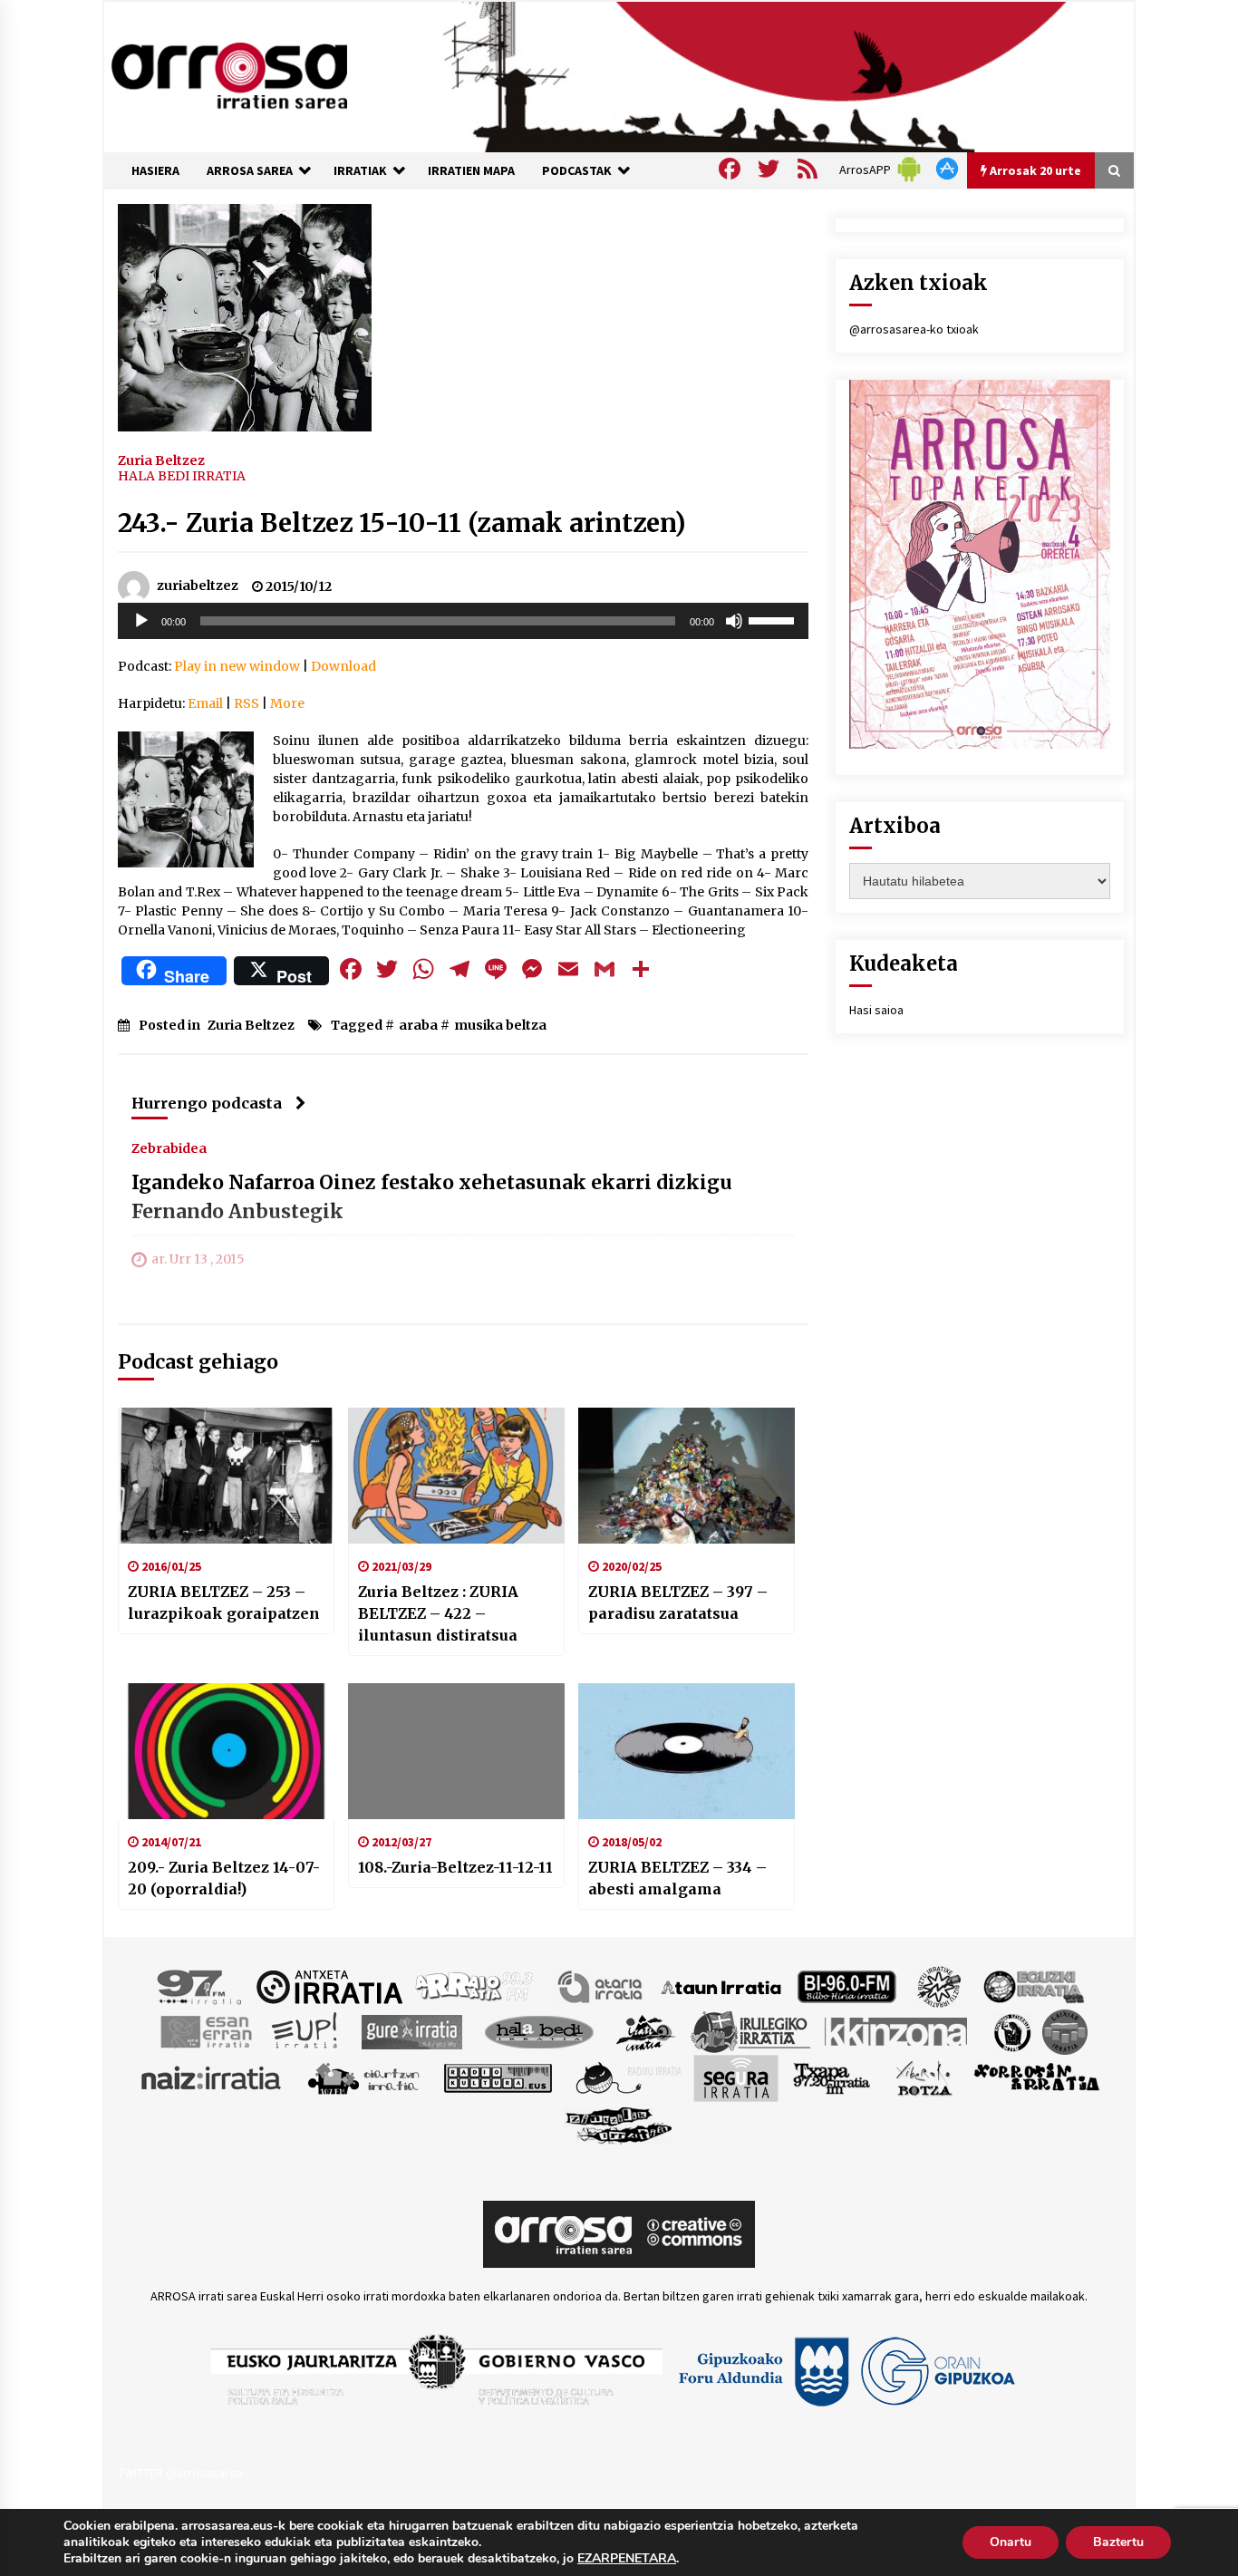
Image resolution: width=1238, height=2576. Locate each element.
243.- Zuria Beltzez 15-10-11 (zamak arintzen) (402, 523)
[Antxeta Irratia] (329, 1986)
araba (418, 1025)
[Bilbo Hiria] (846, 1986)
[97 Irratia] (200, 1986)
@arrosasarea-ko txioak (914, 329)
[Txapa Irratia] (832, 2077)
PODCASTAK (577, 170)
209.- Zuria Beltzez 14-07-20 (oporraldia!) (224, 1878)
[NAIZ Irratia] (212, 2077)
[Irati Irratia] (646, 2031)
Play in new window (237, 666)
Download (343, 666)
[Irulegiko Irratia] (750, 2031)
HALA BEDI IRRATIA (182, 476)
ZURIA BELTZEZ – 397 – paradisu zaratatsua (678, 1603)
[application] (463, 621)
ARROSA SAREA (250, 170)
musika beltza (500, 1025)
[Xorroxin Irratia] (1036, 2077)
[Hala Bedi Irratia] (539, 2031)
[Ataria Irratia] (601, 1986)
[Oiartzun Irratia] (364, 2077)
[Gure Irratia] (411, 2031)
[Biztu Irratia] (939, 1986)
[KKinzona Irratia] (897, 2031)
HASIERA (155, 170)
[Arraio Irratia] (475, 1986)
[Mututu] (734, 621)
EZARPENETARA (627, 2559)
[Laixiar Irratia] (1065, 2031)
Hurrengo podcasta (207, 1103)
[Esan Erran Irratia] (205, 2031)
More (287, 703)
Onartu (1011, 2542)
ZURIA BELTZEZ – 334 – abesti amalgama (677, 1878)
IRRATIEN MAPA (471, 170)
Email (205, 703)
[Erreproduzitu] (141, 621)
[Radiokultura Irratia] (498, 2077)
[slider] (774, 619)
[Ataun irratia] (721, 1986)
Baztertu (1118, 2542)
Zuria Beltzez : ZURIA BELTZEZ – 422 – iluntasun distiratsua (438, 1613)
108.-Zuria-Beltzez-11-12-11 (455, 1867)
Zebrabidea (169, 1148)
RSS (247, 703)
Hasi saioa (876, 1010)
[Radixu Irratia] (628, 2077)
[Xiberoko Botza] (923, 2077)
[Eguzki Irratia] (1032, 1986)
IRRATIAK (360, 170)
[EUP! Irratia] (306, 2031)
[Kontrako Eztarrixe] (1011, 2031)
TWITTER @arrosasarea (180, 2473)
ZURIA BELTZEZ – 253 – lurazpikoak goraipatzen (224, 1603)
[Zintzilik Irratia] (619, 2124)
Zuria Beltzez (161, 460)
